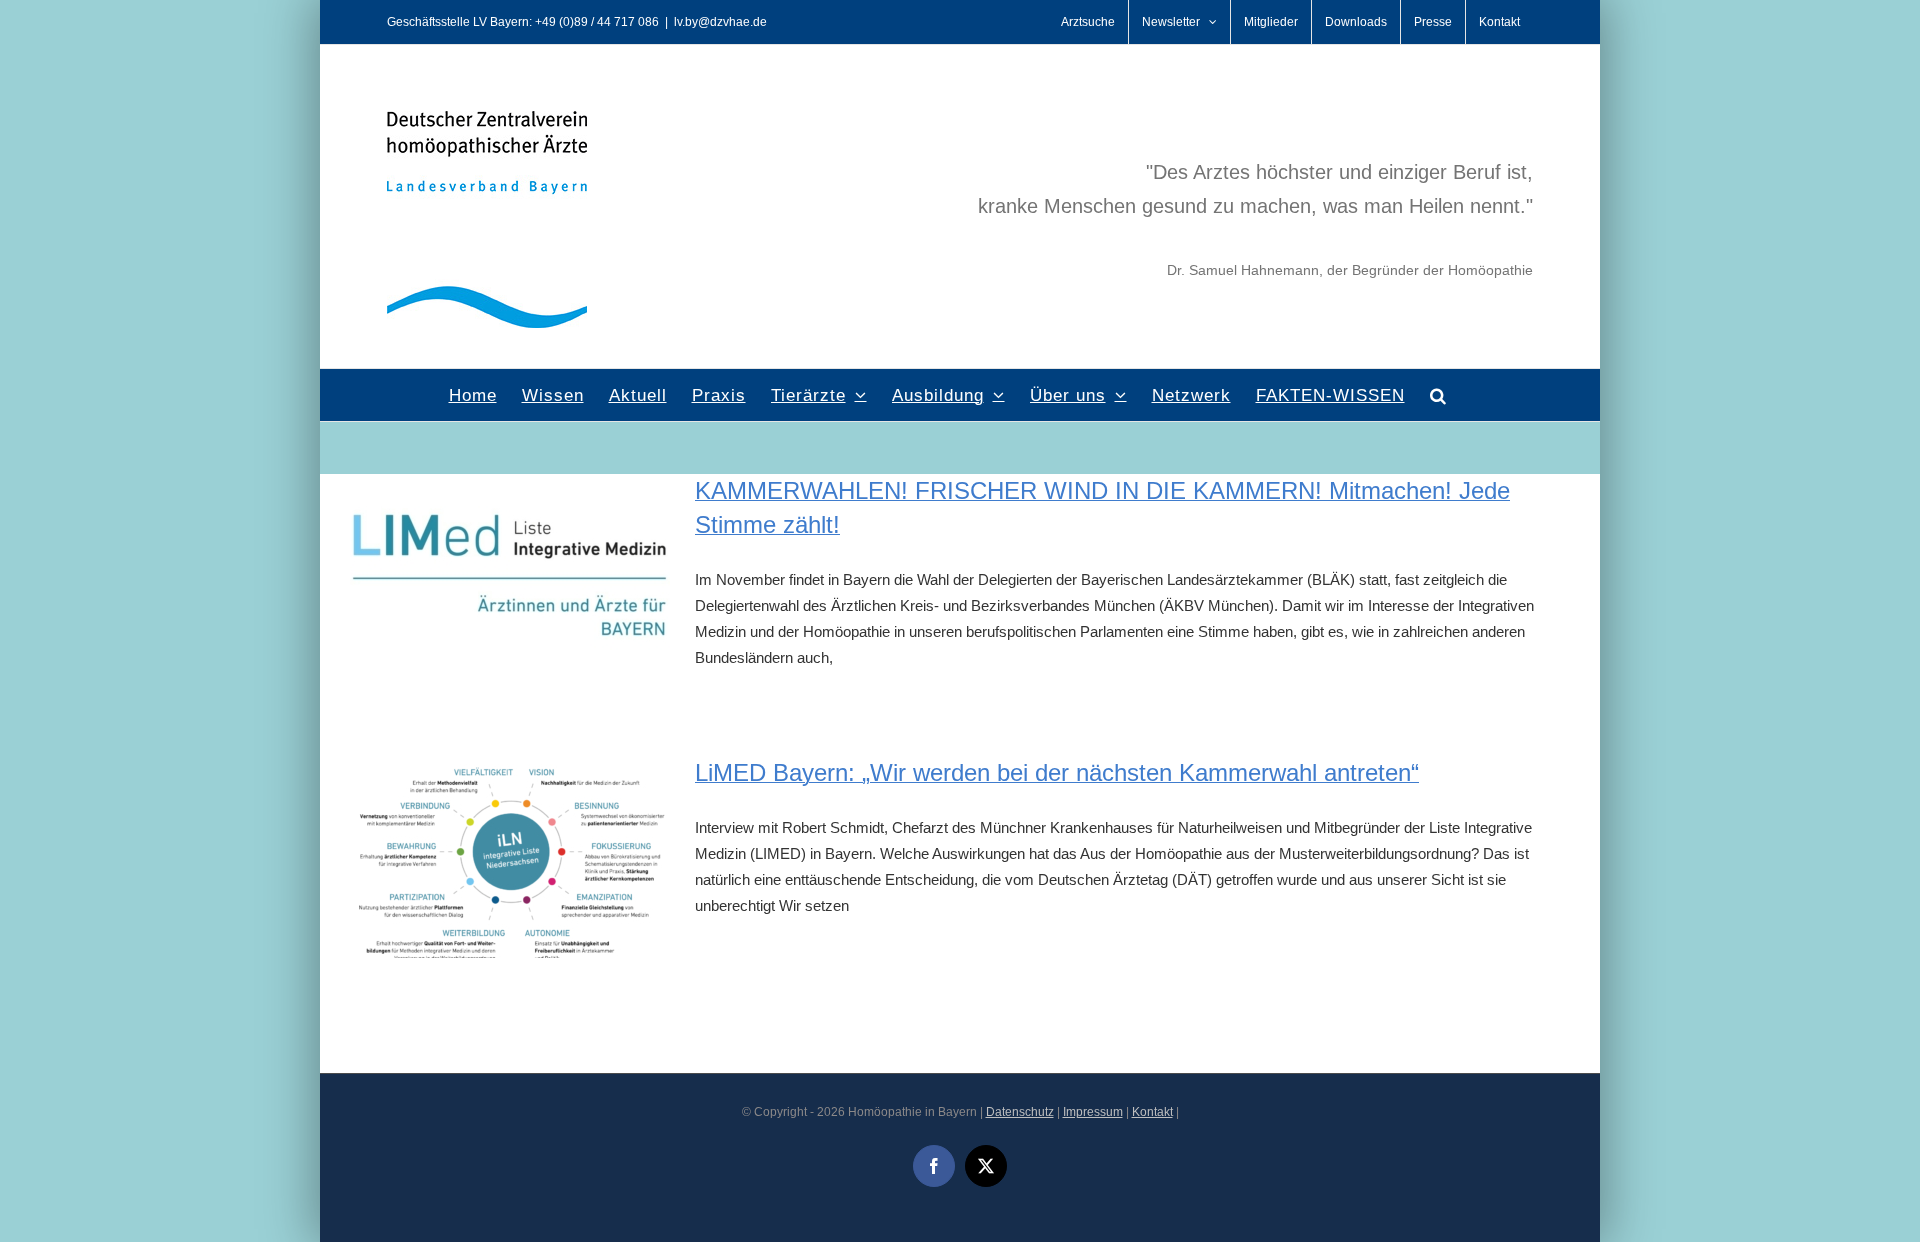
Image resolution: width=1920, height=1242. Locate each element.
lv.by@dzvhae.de (720, 22)
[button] (1438, 395)
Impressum (1093, 1112)
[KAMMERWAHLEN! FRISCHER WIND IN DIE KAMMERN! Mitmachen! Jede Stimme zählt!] (510, 575)
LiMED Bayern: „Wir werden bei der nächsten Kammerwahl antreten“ (1057, 772)
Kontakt (1152, 1112)
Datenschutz (1020, 1112)
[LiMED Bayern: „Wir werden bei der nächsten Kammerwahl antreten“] (510, 857)
